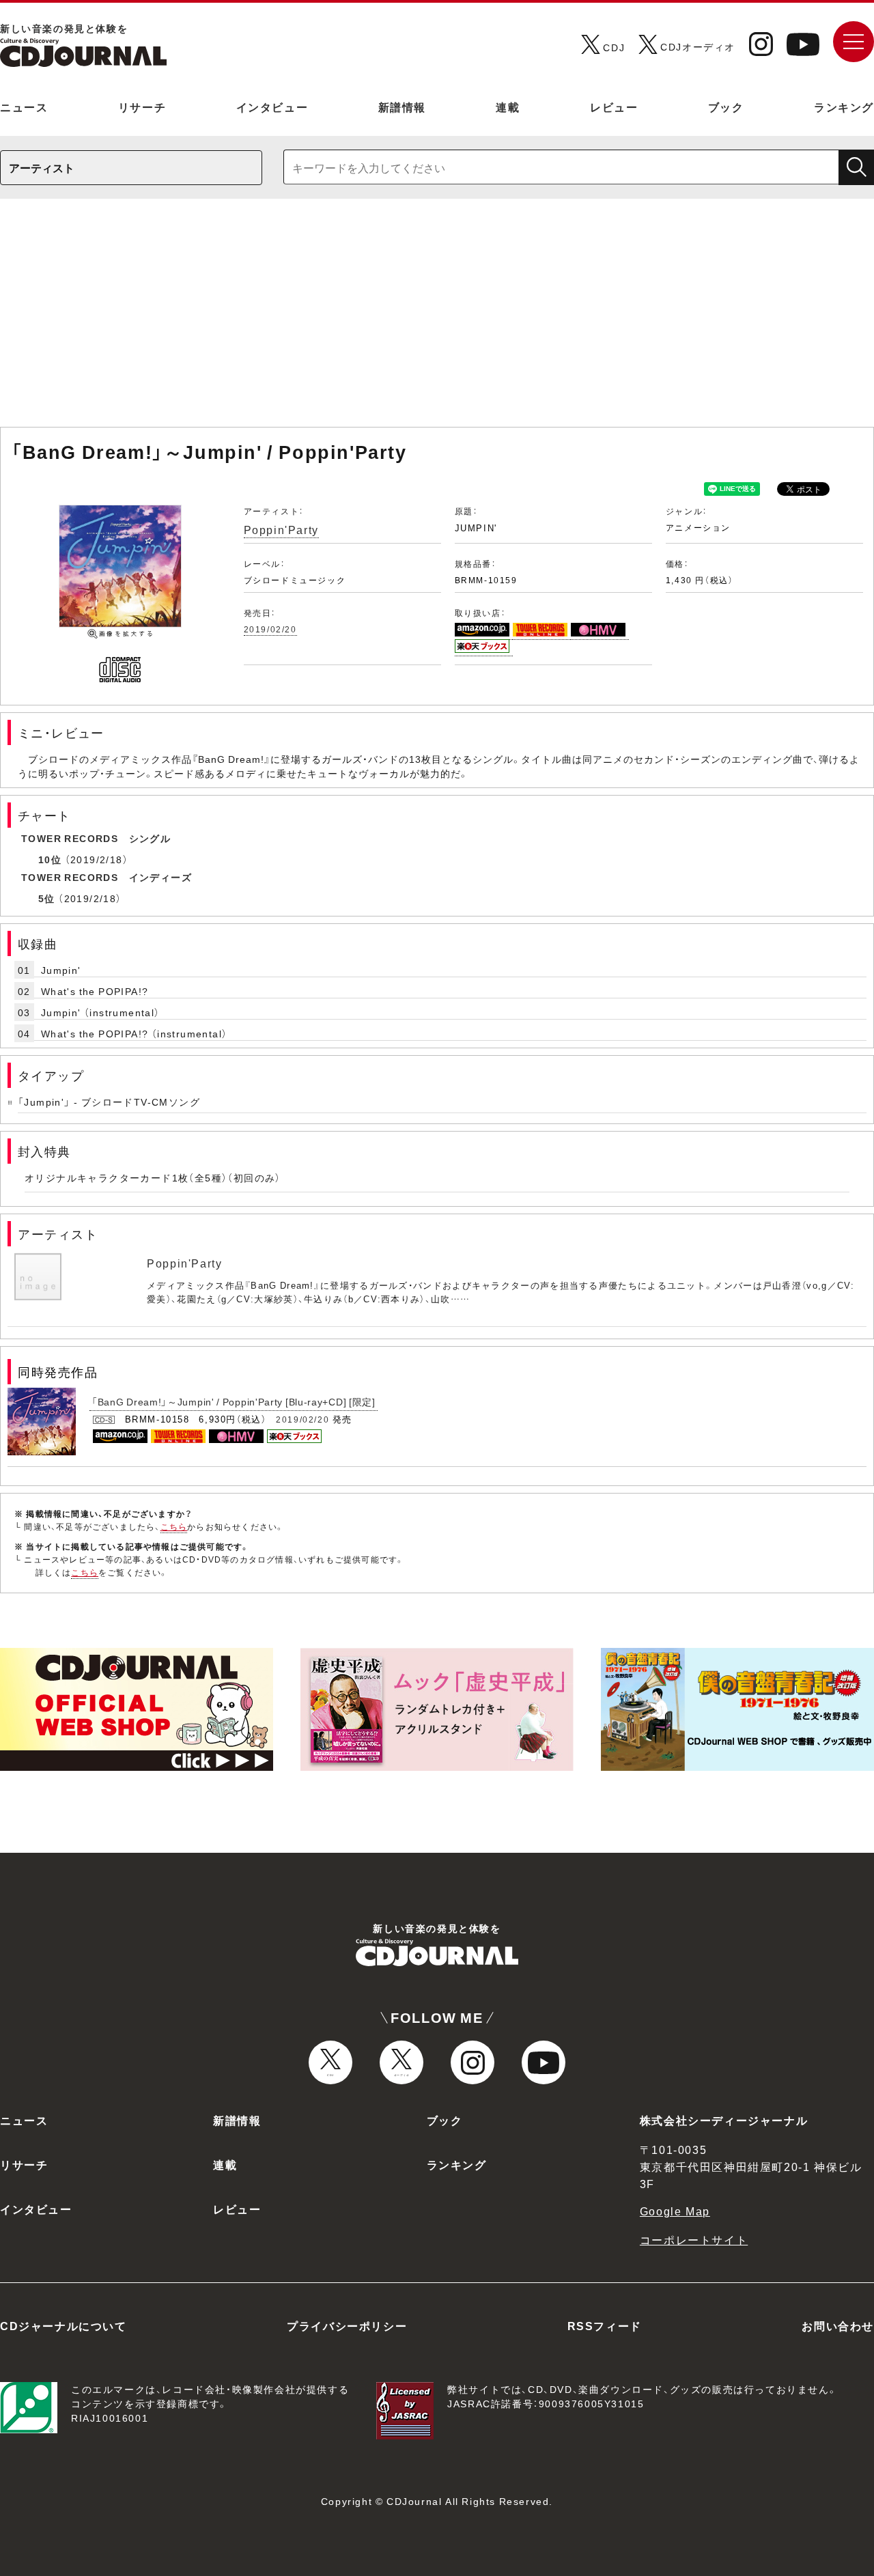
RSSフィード (605, 2325)
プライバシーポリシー (347, 2325)
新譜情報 (402, 107)
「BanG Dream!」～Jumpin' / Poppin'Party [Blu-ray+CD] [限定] (234, 1401)
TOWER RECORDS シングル (96, 838)
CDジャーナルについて (64, 2325)
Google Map (675, 2211)
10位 (50, 859)
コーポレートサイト (694, 2239)
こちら (174, 1526)
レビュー (614, 107)
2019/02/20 (270, 629)
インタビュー (272, 107)
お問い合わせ (838, 2325)
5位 (47, 898)
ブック (726, 107)
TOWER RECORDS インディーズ (107, 877)
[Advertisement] (437, 320)
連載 (508, 107)
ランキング (844, 107)
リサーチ (142, 107)
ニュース (24, 107)
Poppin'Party (281, 529)
